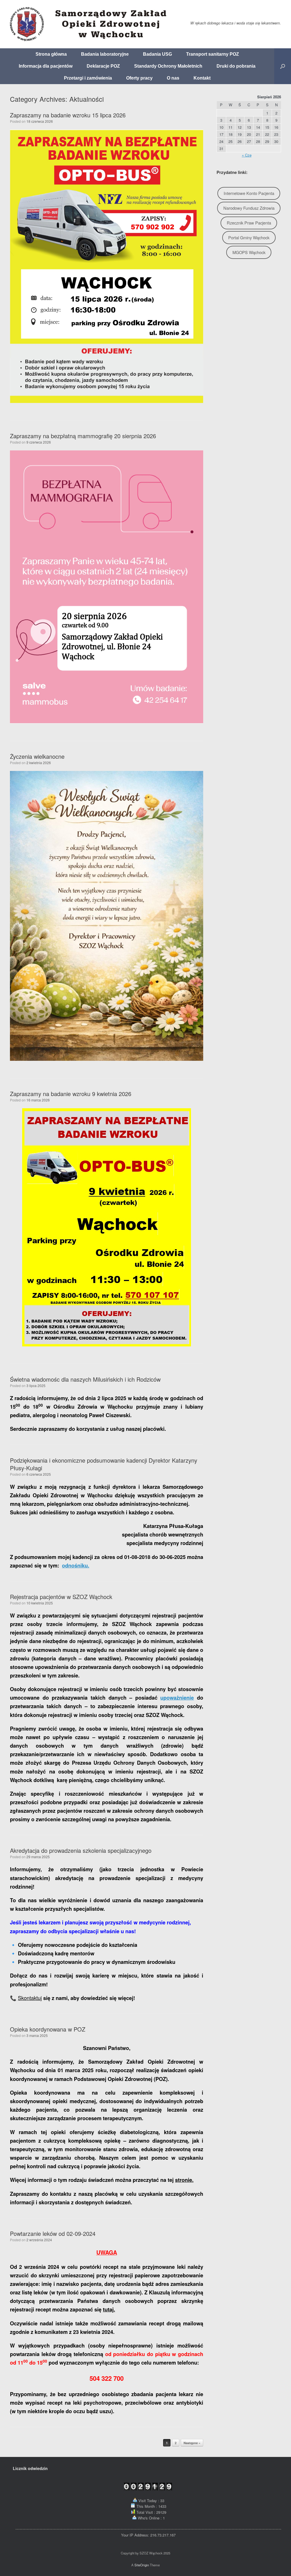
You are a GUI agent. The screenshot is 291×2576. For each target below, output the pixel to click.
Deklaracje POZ (103, 66)
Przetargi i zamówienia (88, 78)
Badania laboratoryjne (105, 54)
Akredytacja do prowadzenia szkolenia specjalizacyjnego (81, 1850)
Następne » (192, 2443)
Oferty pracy (139, 78)
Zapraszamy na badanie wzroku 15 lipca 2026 (68, 115)
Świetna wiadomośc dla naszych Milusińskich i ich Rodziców (85, 1379)
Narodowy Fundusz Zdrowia (249, 208)
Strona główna (51, 54)
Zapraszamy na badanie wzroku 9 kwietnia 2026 (71, 1094)
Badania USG (157, 54)
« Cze (247, 155)
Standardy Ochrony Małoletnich (168, 66)
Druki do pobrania (236, 66)
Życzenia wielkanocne (37, 756)
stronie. (184, 2180)
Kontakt (202, 78)
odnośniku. (76, 1565)
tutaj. (109, 2309)
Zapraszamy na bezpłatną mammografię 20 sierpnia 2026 (83, 436)
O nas (173, 78)
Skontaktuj (30, 1998)
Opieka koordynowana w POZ (48, 2029)
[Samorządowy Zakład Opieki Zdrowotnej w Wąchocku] (90, 24)
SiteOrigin (142, 2565)
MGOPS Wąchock (249, 252)
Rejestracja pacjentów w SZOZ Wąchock (61, 1597)
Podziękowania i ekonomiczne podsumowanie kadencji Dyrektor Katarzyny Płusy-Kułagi (104, 1464)
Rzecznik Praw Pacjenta (249, 223)
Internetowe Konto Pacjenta (249, 193)
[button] (283, 66)
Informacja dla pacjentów (46, 66)
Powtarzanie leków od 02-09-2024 (53, 2233)
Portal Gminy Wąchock (249, 237)
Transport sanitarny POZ (213, 54)
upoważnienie (177, 1698)
